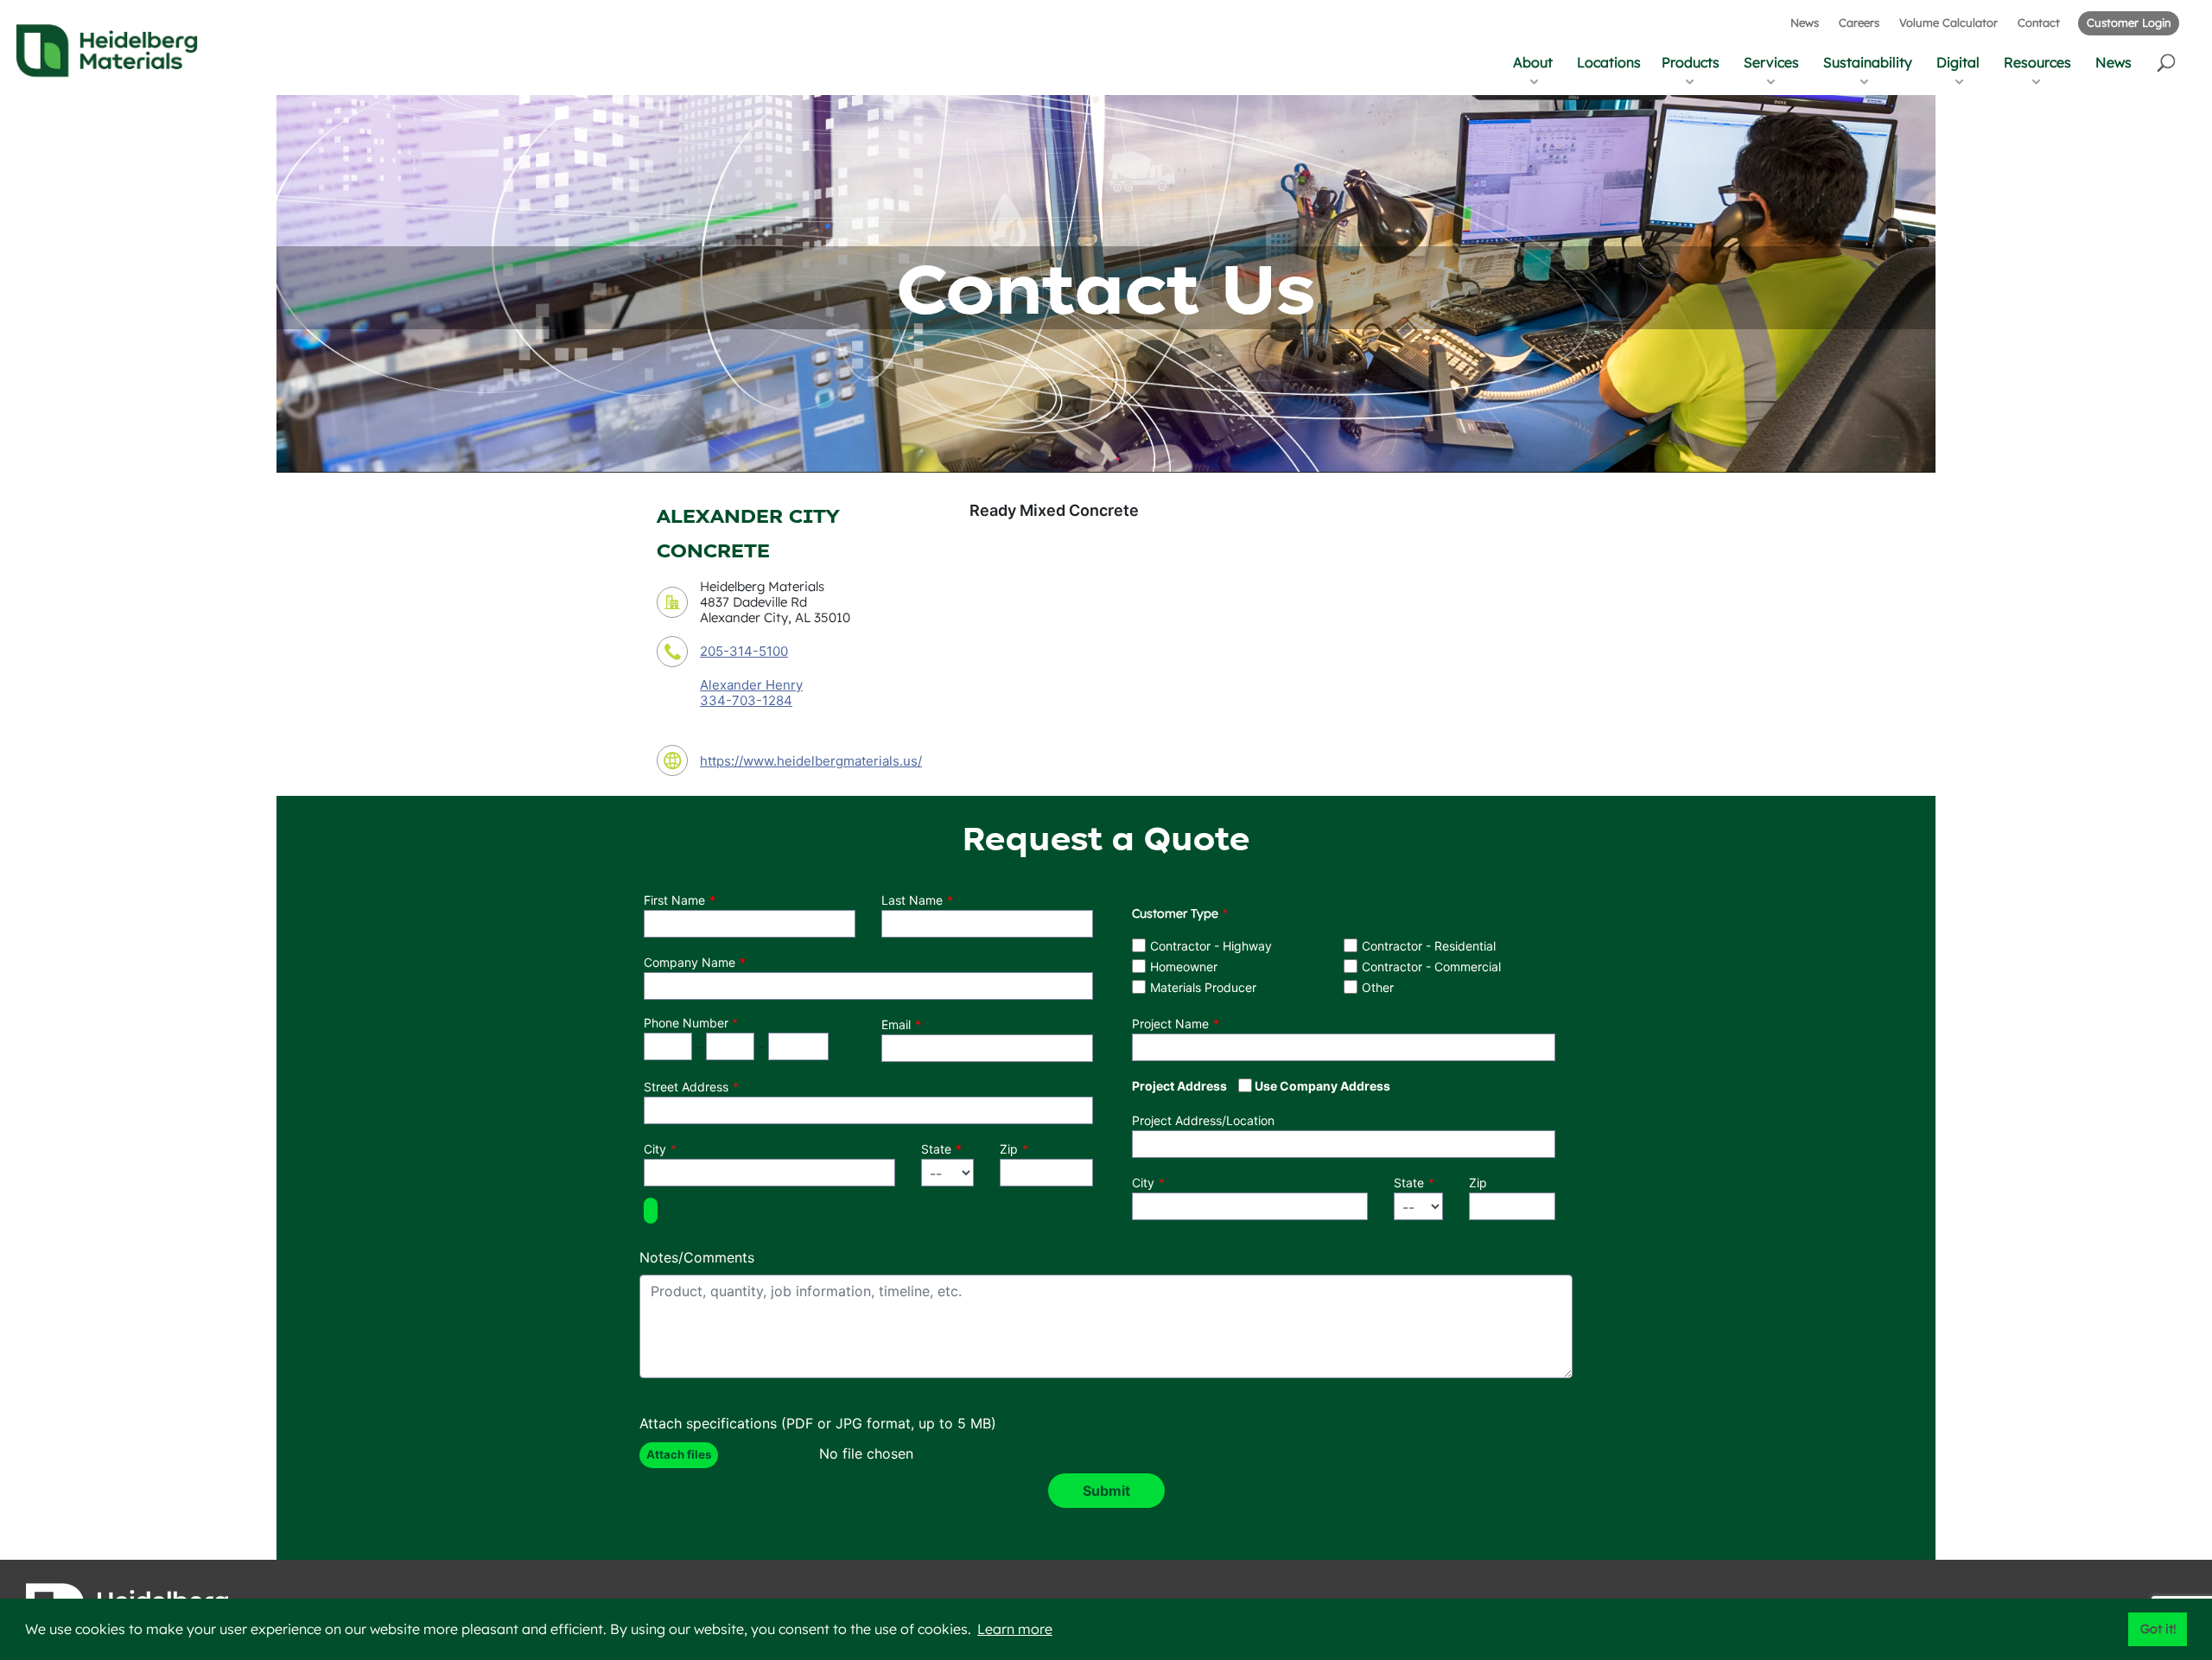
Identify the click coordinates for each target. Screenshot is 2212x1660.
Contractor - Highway (1211, 946)
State (936, 1149)
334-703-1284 (746, 701)
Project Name (1170, 1024)
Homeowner (1184, 967)
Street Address (686, 1087)
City (655, 1149)
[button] (2168, 62)
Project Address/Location (1203, 1120)
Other (1378, 987)
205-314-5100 (744, 651)
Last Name (912, 900)
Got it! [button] (2158, 1629)
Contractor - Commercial (1431, 967)
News (1805, 22)
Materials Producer (1203, 987)
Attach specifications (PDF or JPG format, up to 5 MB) (818, 1423)
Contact (2039, 22)
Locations (1609, 62)
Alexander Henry (751, 685)
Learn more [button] (1015, 1629)
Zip (1009, 1149)
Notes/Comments (697, 1257)
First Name (674, 900)
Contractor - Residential (1429, 946)
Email (896, 1024)
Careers (1859, 22)
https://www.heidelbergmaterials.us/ (811, 761)
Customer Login (2129, 22)
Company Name (690, 962)
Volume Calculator (1948, 22)
